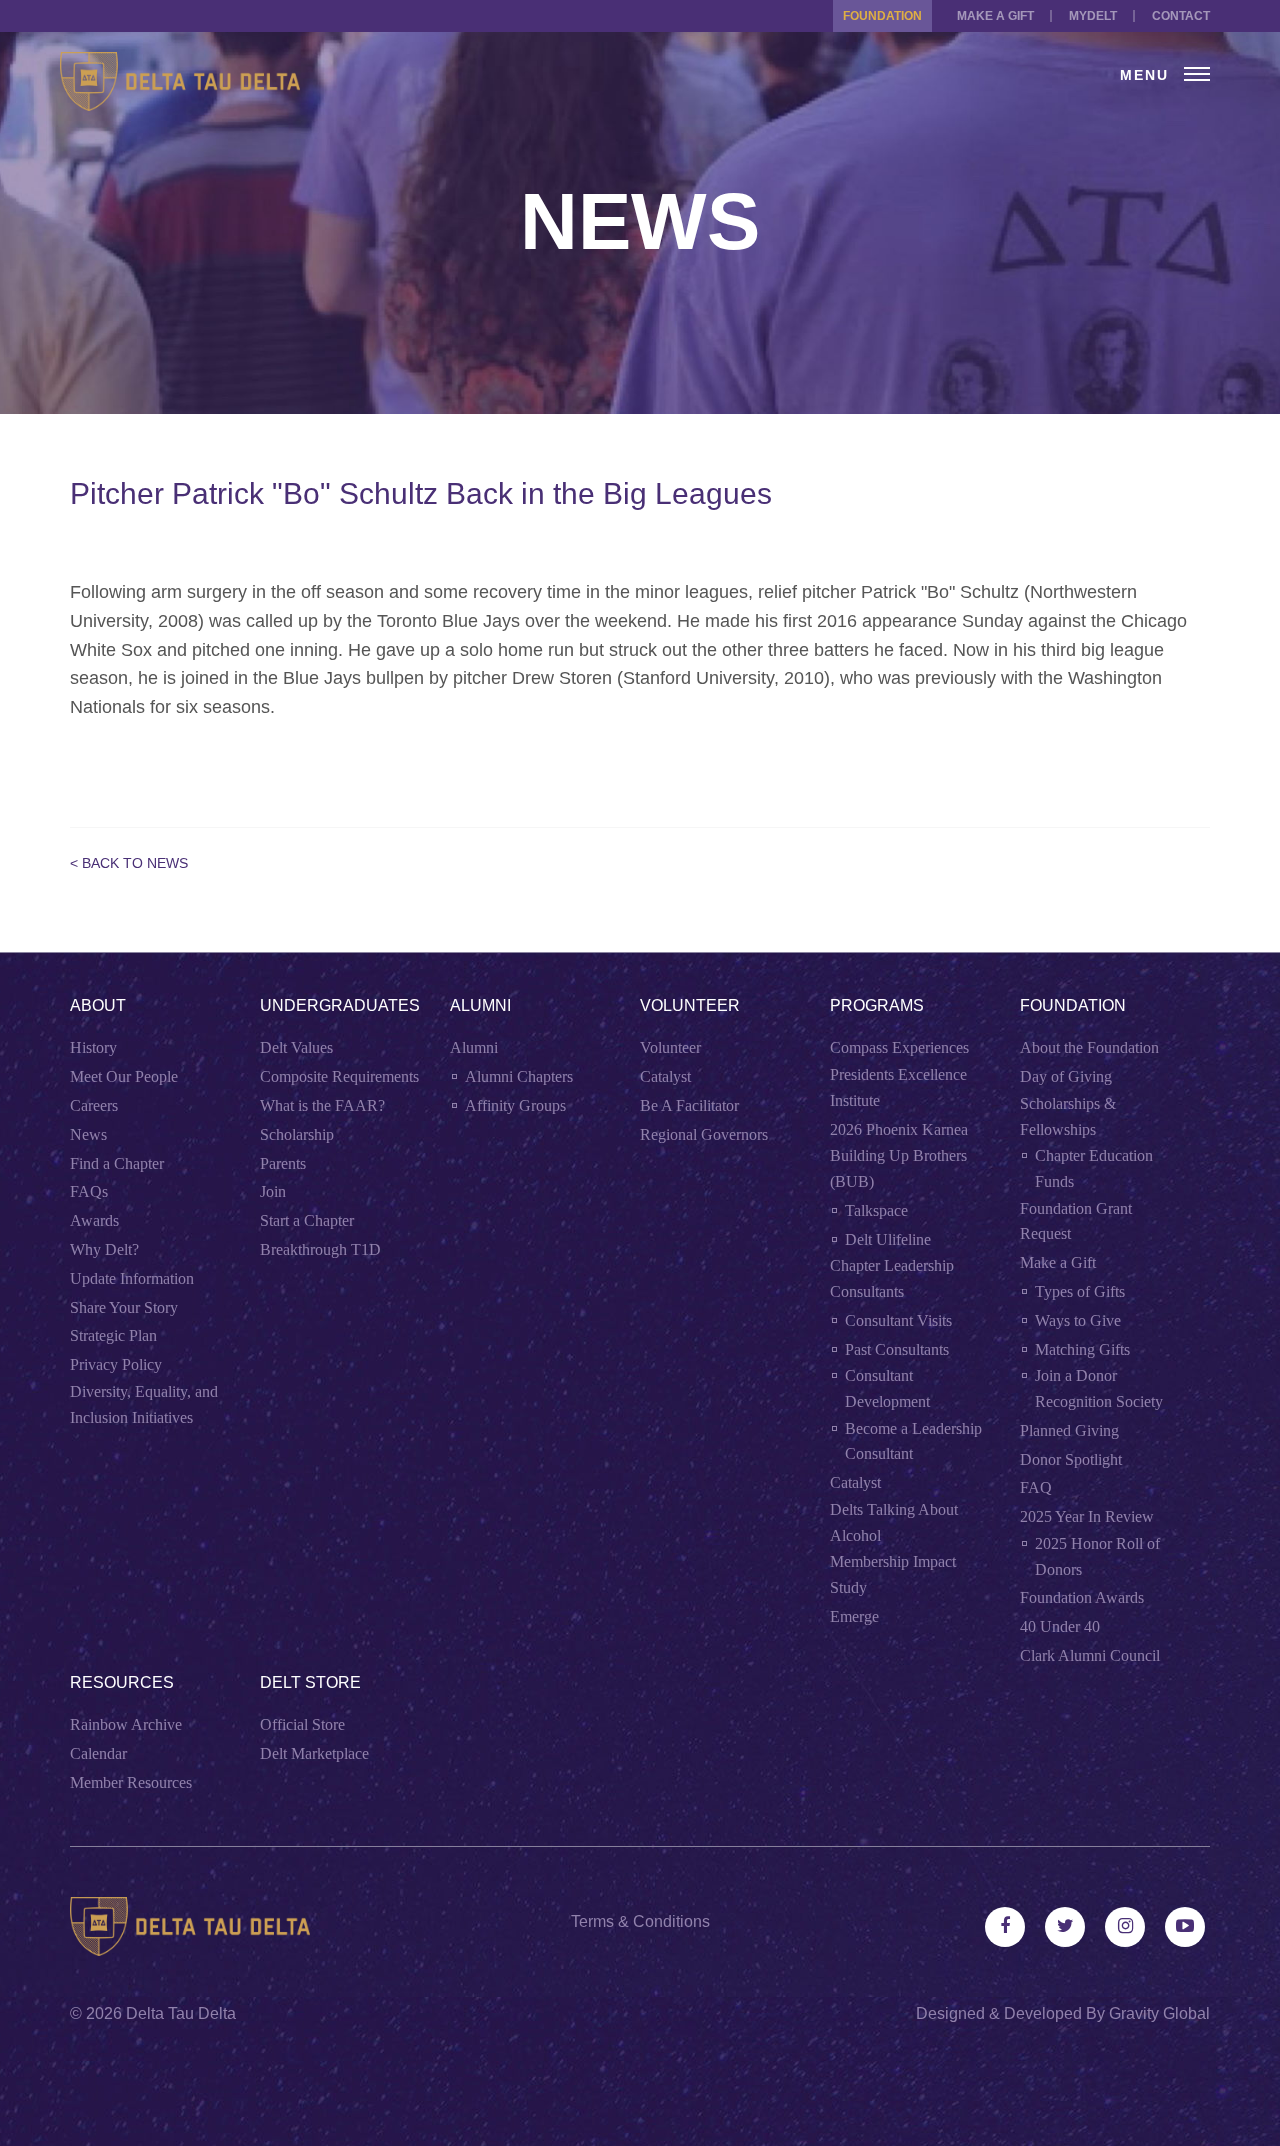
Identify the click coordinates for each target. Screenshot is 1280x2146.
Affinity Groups (515, 1105)
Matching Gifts (1082, 1349)
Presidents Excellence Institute (898, 1087)
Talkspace (876, 1210)
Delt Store (310, 1682)
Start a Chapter (307, 1220)
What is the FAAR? (322, 1105)
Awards (94, 1220)
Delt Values (296, 1047)
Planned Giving (1069, 1430)
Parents (283, 1163)
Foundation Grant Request (1076, 1221)
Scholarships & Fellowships (1068, 1116)
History (93, 1047)
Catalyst (665, 1076)
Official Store (302, 1724)
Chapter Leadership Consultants (892, 1278)
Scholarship (297, 1134)
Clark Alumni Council (1090, 1655)
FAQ (1036, 1487)
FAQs (89, 1191)
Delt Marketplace (314, 1753)
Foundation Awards (1082, 1597)
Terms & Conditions (640, 1921)
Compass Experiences (899, 1047)
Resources (122, 1682)
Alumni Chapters (519, 1076)
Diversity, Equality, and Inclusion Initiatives (144, 1404)
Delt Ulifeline (888, 1239)
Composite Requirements (339, 1076)
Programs (877, 1005)
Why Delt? (104, 1249)
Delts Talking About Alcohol (894, 1522)
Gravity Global (1159, 2013)
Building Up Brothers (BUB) (898, 1168)
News (88, 1134)
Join (273, 1191)
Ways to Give (1078, 1320)
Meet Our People (124, 1076)
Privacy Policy (116, 1364)
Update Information (132, 1278)
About (98, 1005)
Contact (1181, 16)
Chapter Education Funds (1094, 1168)
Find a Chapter (117, 1163)
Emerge (854, 1616)
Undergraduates (340, 1005)
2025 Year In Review (1087, 1516)
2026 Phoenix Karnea (899, 1129)
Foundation (882, 16)
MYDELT (1093, 16)
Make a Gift (995, 16)
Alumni (480, 1005)
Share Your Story (124, 1307)
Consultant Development (887, 1388)
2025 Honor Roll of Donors (1097, 1556)
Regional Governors (704, 1134)
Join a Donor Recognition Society (1099, 1388)
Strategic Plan (113, 1335)
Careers (94, 1105)
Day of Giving (1066, 1076)
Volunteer (690, 1005)
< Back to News (129, 863)
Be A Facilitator (689, 1105)
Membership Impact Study (893, 1574)
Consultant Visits (898, 1320)
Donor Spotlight (1071, 1459)
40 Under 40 (1060, 1626)
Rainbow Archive (126, 1724)
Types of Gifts (1080, 1291)
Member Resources (131, 1782)
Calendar (98, 1753)
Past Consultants (897, 1349)
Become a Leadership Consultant (913, 1441)
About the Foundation (1089, 1047)
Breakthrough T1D (320, 1249)
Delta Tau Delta (181, 2013)
